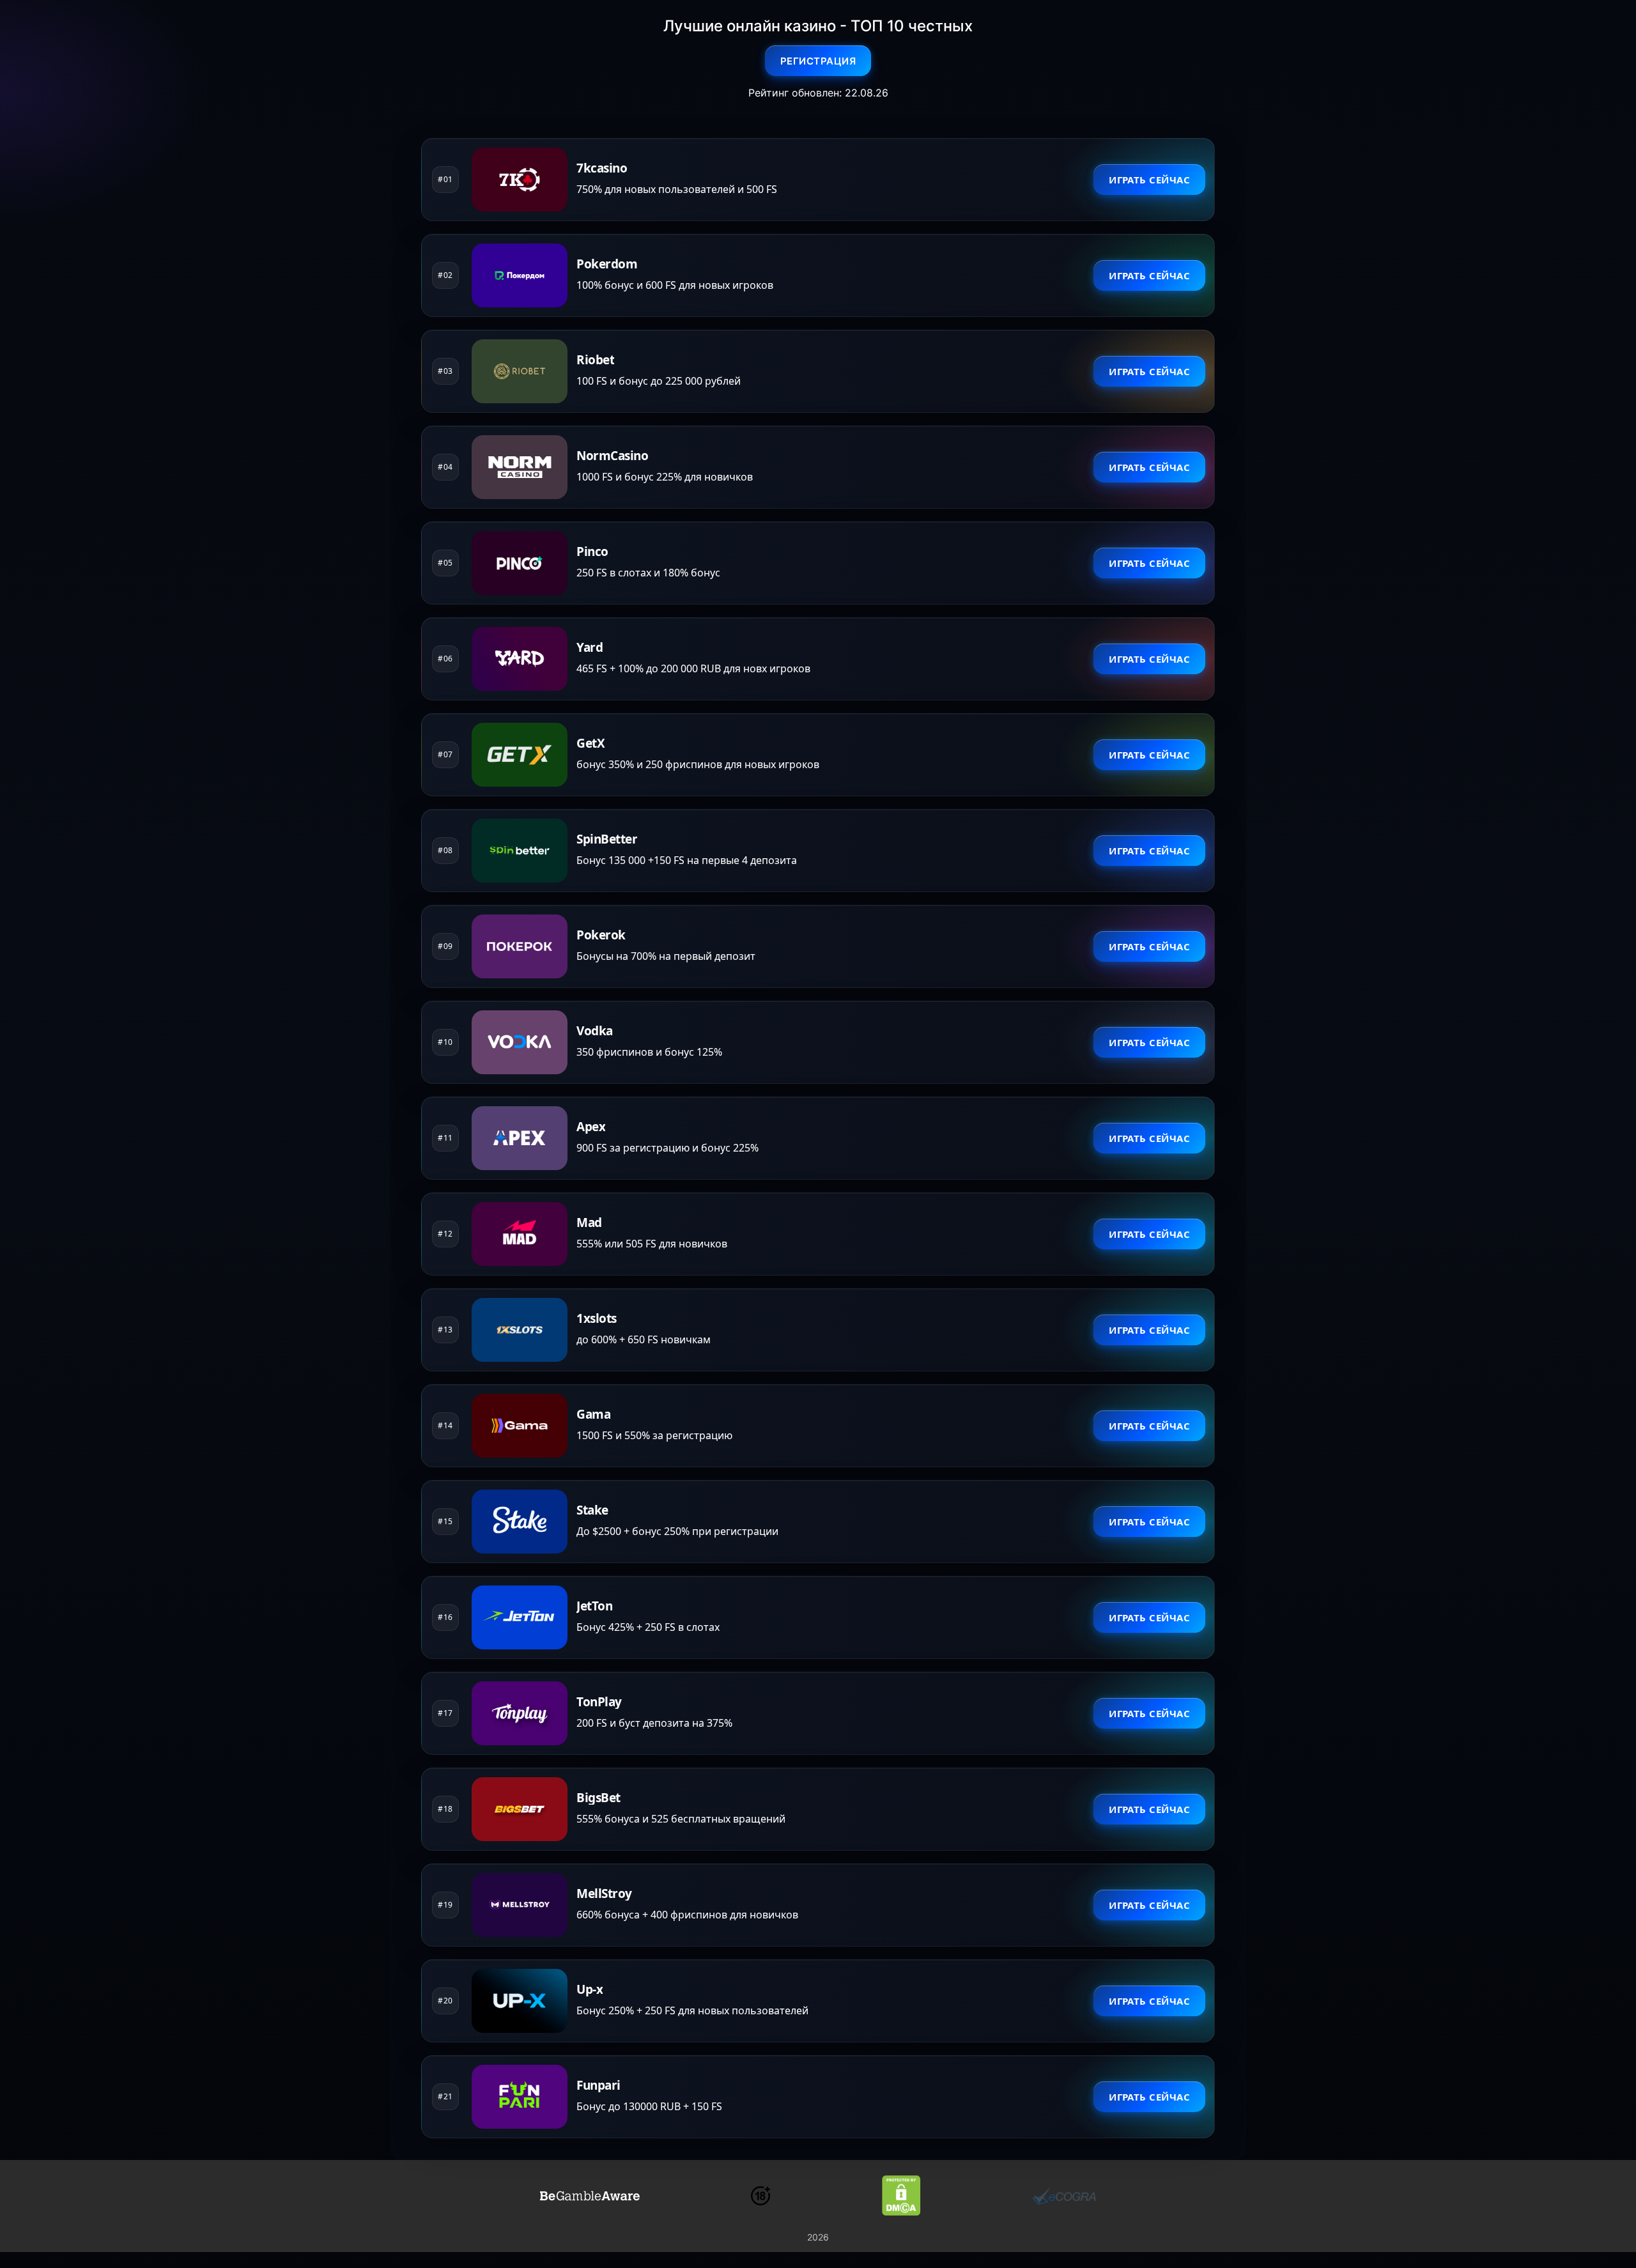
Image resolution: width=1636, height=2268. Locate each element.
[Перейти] (590, 2196)
